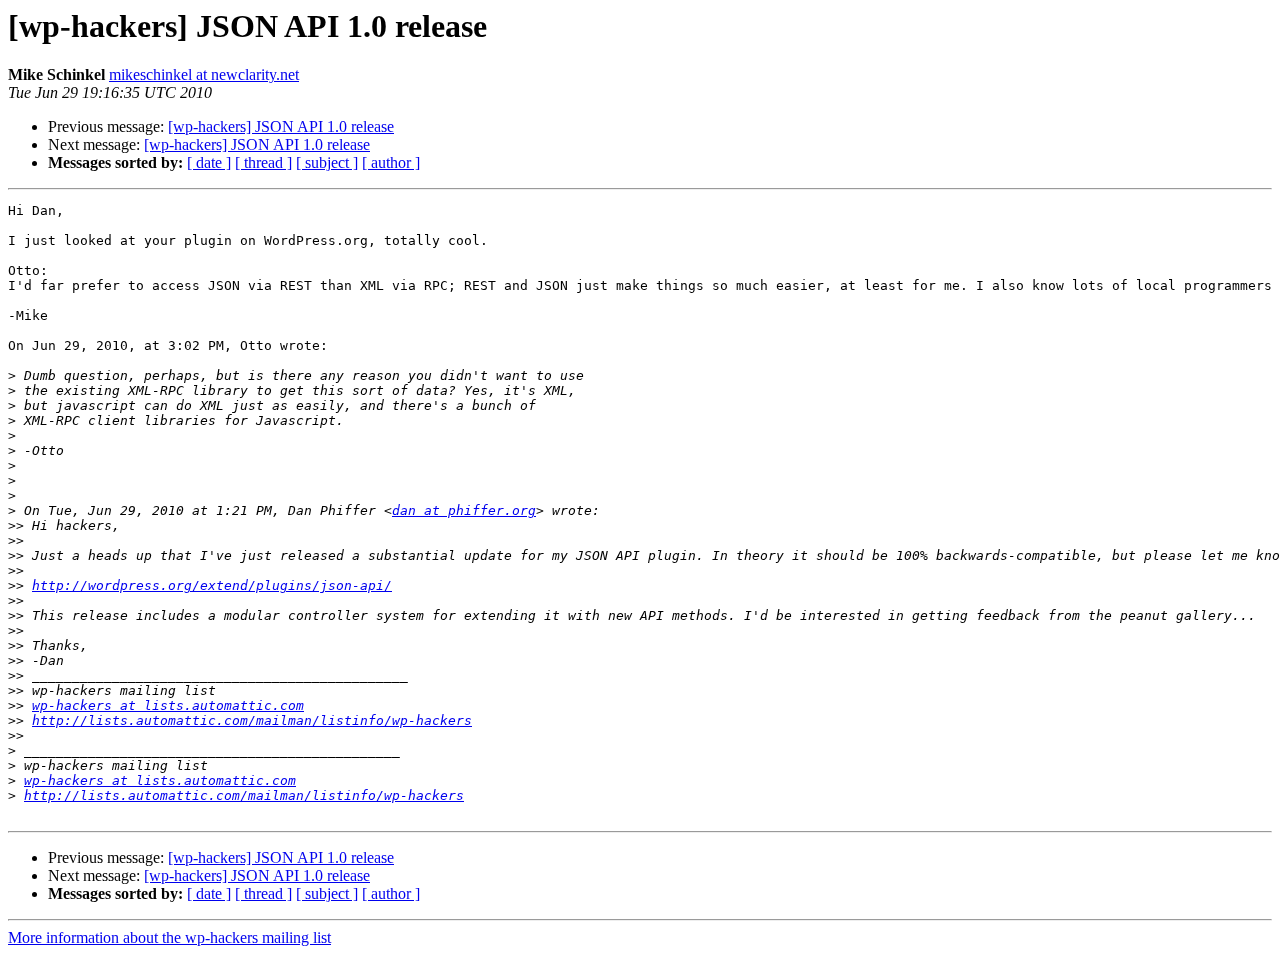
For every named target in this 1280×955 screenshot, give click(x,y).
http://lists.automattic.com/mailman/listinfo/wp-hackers (252, 720)
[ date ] (209, 162)
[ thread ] (263, 162)
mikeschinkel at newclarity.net (204, 74)
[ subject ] (327, 162)
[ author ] (391, 162)
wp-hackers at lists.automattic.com (168, 705)
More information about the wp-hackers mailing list (169, 937)
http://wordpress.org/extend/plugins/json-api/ (212, 585)
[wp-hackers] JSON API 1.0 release (281, 126)
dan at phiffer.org (464, 510)
